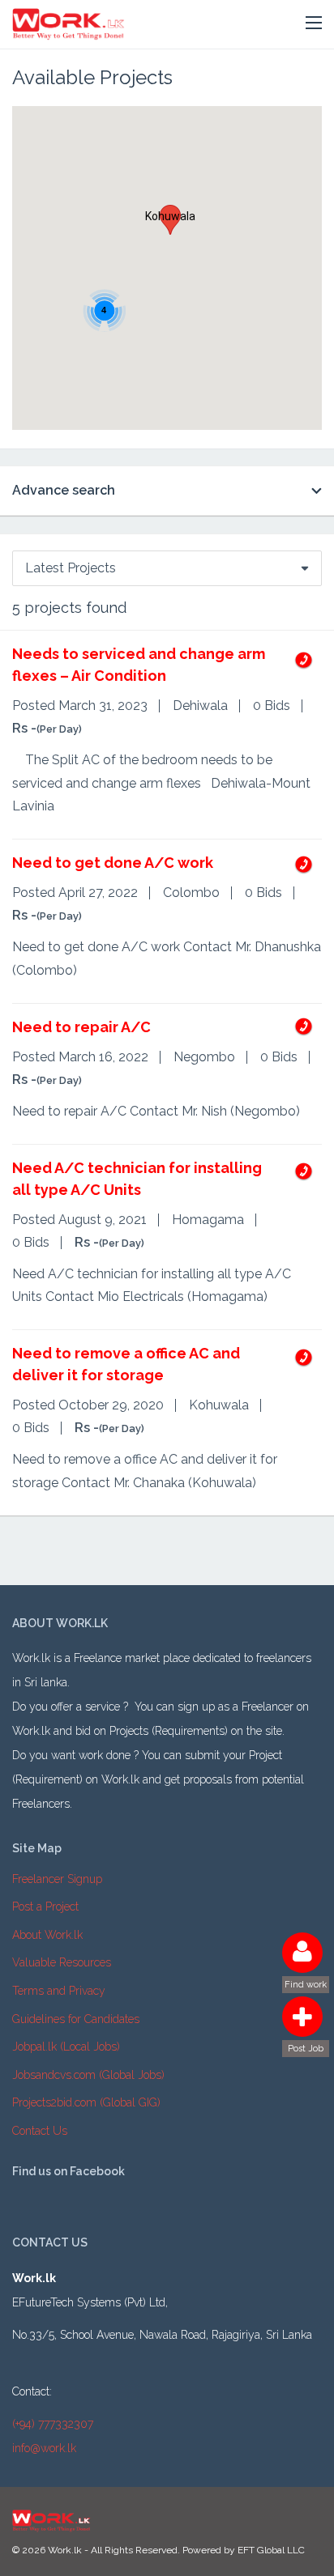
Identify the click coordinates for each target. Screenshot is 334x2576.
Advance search (64, 490)
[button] (314, 23)
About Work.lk (47, 1935)
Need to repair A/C (81, 1027)
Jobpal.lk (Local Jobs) (66, 2047)
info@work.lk (44, 2448)
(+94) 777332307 (53, 2424)
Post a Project (45, 1906)
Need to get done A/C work (113, 863)
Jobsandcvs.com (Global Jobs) (88, 2075)
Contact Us (40, 2131)
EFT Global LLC (271, 2550)
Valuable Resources (62, 1962)
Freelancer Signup (57, 1879)
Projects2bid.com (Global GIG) (86, 2102)
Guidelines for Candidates (76, 2019)
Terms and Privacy (59, 1991)
